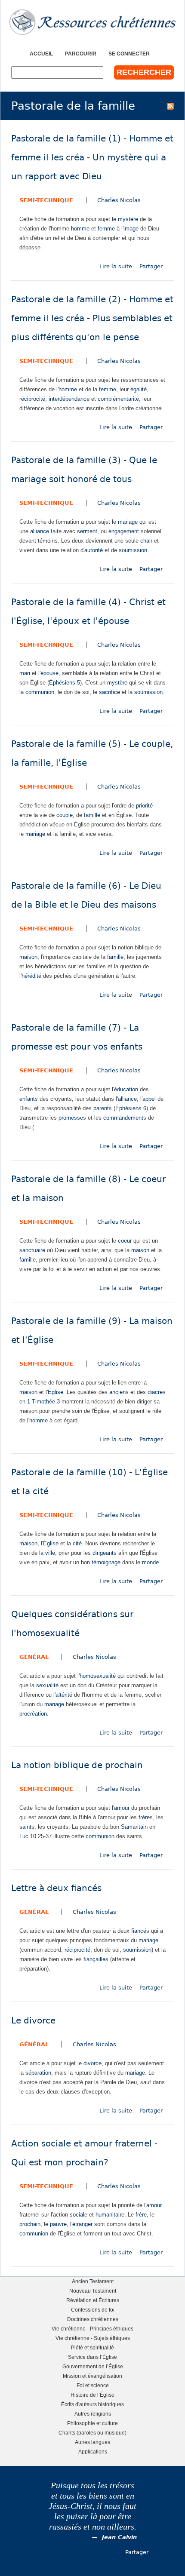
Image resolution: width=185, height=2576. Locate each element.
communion (40, 692)
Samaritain (134, 1827)
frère (144, 1817)
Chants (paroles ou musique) (92, 2433)
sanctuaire (32, 1250)
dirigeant (103, 1553)
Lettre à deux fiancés (56, 1888)
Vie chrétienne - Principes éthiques (92, 2329)
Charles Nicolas (119, 200)
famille (92, 815)
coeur (125, 1241)
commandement (123, 1118)
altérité (64, 1695)
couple (65, 815)
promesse (71, 1118)
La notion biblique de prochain (77, 1765)
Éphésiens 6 (131, 1108)
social (77, 2215)
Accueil (41, 54)
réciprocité (32, 399)
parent (101, 1108)
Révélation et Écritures (93, 2300)
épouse (49, 673)
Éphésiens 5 (65, 683)
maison (28, 957)
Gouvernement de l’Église (93, 2366)
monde (150, 1562)
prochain (30, 2224)
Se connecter (129, 54)
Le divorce (33, 2021)
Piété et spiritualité (92, 2347)
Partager (151, 266)
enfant (27, 1099)
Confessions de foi (93, 2310)
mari (25, 673)
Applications (93, 2452)
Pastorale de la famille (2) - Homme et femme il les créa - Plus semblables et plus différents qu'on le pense (92, 318)
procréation (33, 1714)
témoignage (106, 1562)
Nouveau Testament (93, 2291)
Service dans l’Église (92, 2357)
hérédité (31, 976)
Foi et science (93, 2385)
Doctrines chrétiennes (93, 2319)
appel (149, 1099)
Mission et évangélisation (92, 2376)
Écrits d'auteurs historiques (92, 2404)
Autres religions (93, 2414)
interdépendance (69, 399)
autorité (94, 550)
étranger (82, 2224)
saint (25, 1827)
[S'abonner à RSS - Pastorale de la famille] (170, 106)
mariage (128, 522)
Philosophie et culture (92, 2423)
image (131, 229)
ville (50, 1553)
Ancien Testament (93, 2281)
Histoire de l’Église (92, 2395)
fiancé (139, 1931)
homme (80, 229)
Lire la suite (116, 266)
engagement (124, 531)
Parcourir (81, 54)
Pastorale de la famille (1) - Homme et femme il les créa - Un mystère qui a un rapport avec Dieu (92, 158)
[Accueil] (92, 22)
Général (34, 1657)
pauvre (58, 2224)
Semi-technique (46, 200)
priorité (144, 806)
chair (146, 541)
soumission (133, 550)
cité (77, 1543)
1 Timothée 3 (43, 1402)
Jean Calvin (119, 2537)
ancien (117, 1392)
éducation (126, 1089)
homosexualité (98, 1676)
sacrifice (109, 692)
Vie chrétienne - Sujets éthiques (93, 2338)
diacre (155, 1392)
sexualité (47, 1685)
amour (122, 1808)
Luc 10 (28, 1836)
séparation (38, 2073)
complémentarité (118, 399)
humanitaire (110, 2215)
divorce (92, 2063)
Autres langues (92, 2442)
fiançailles (96, 1959)
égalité (139, 389)
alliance (40, 531)
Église (55, 1392)
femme (106, 229)
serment (87, 531)
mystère (128, 219)
